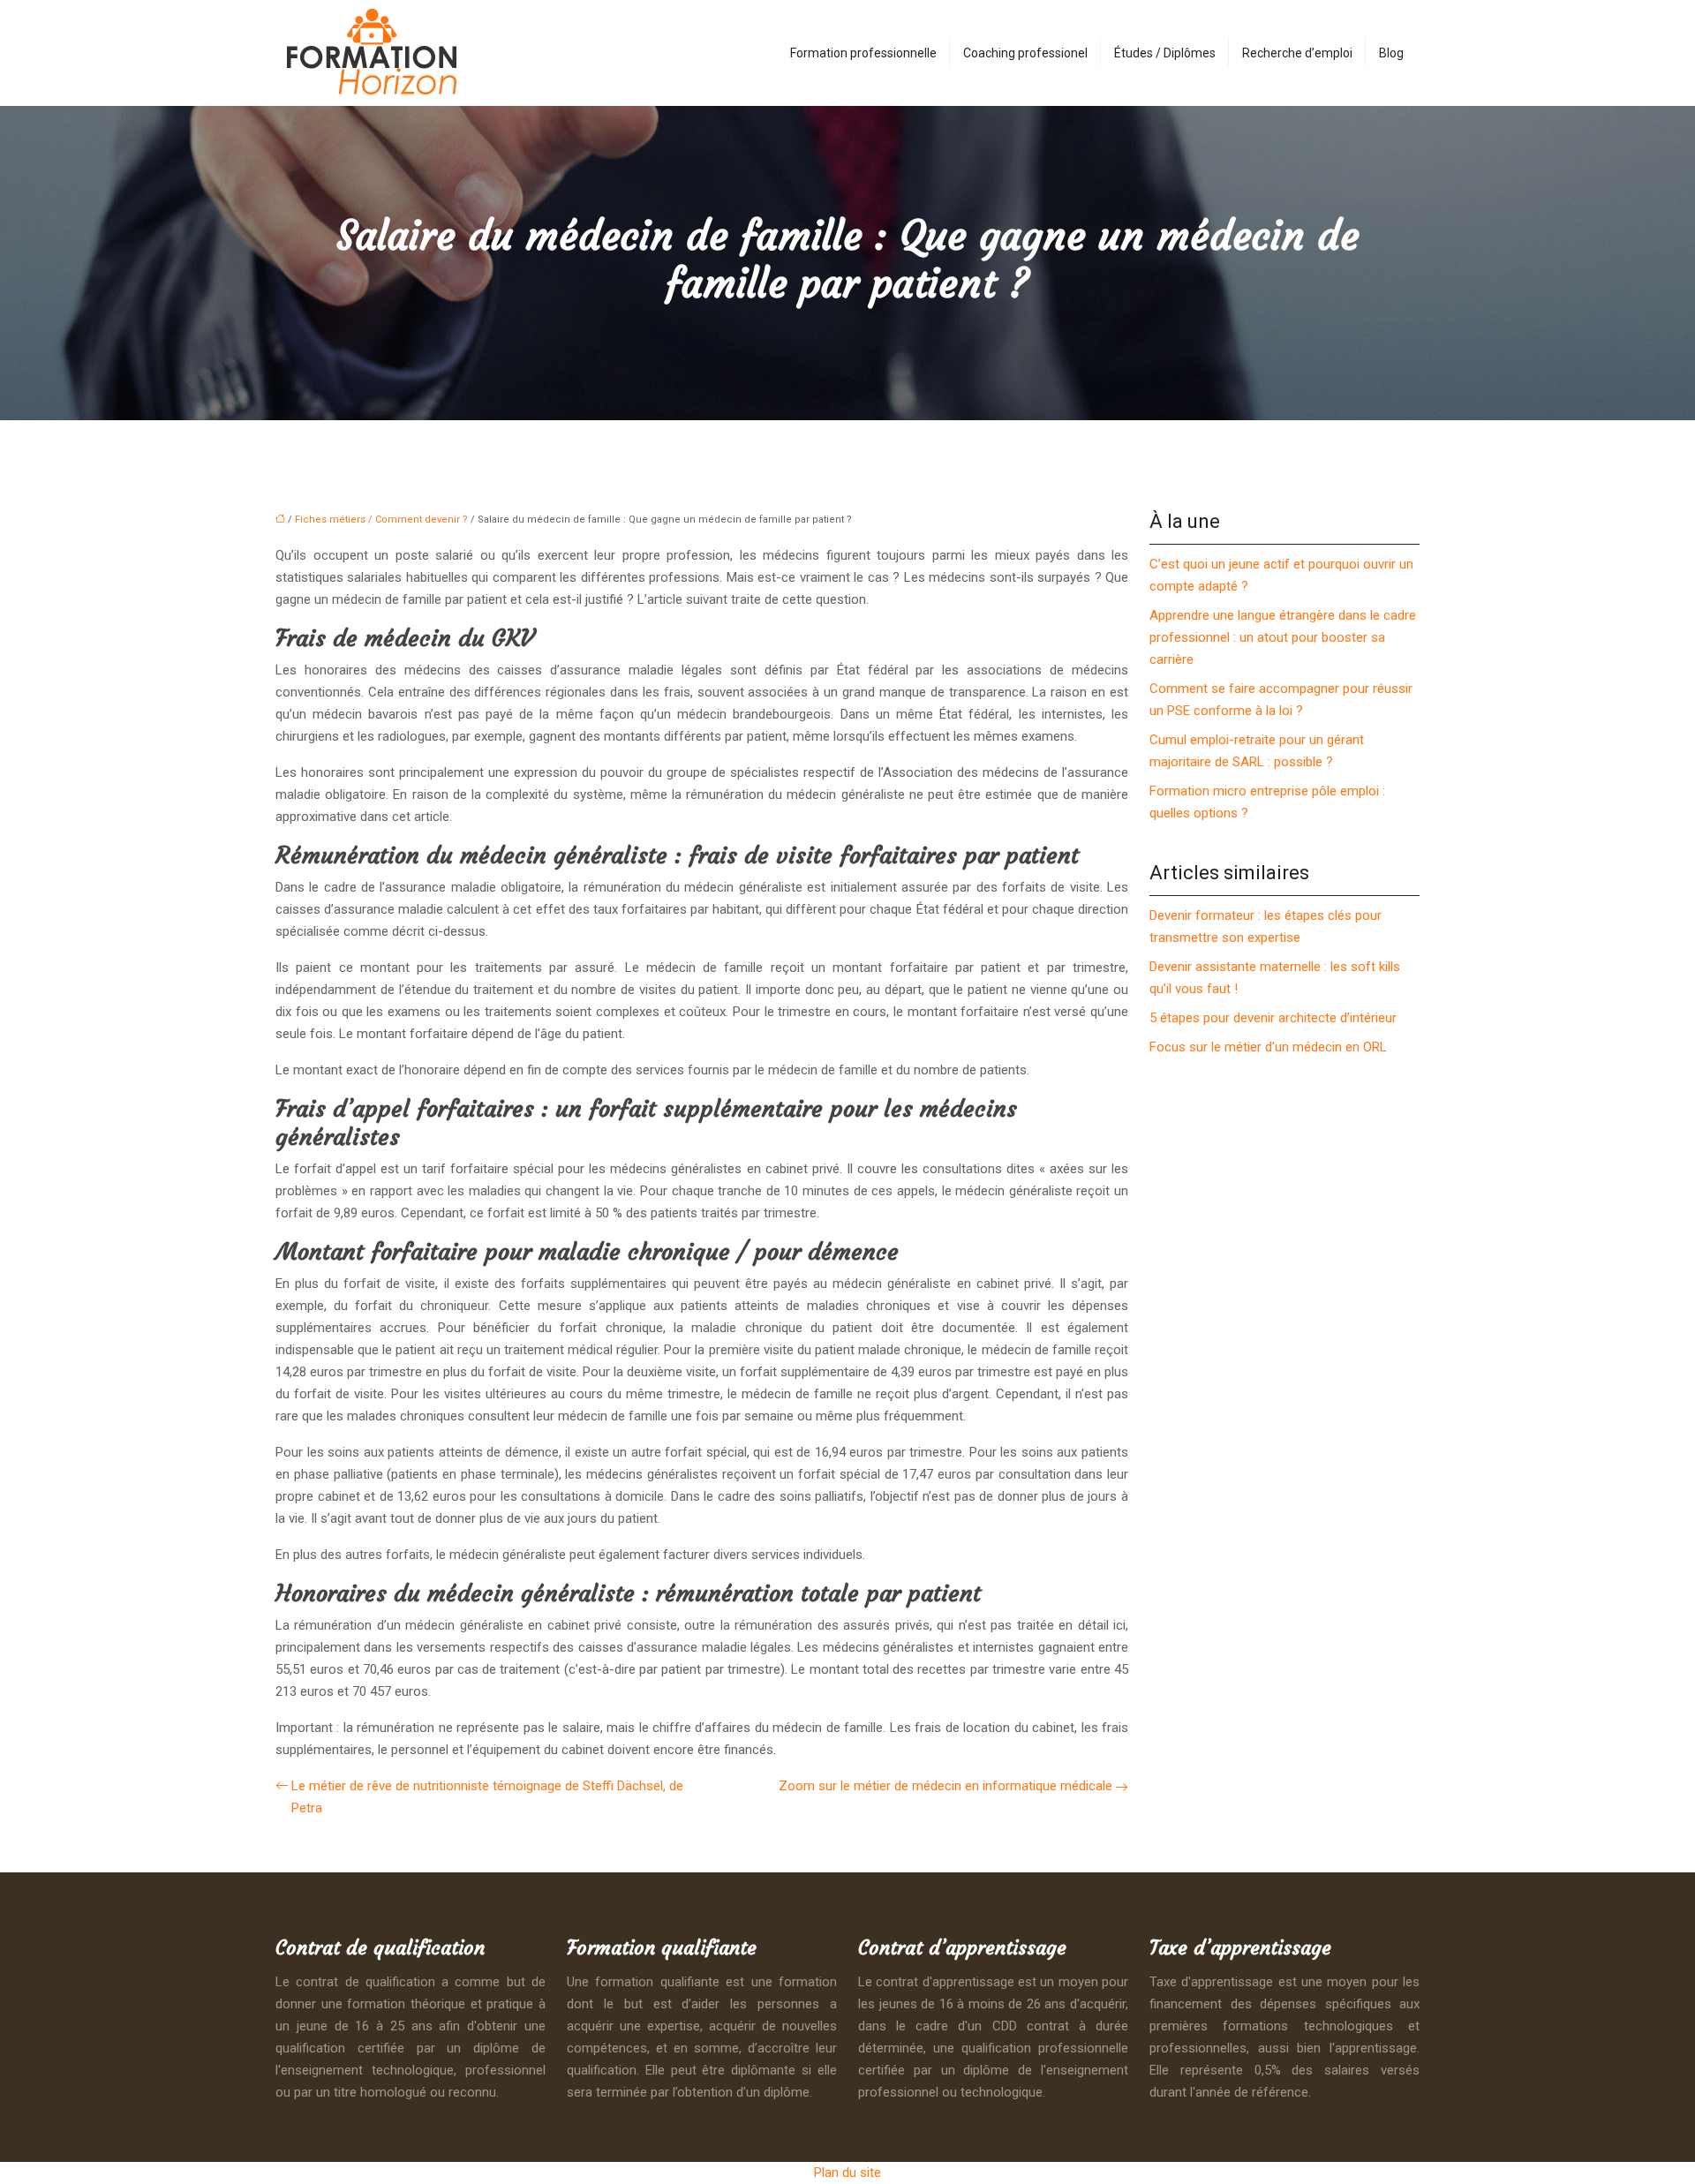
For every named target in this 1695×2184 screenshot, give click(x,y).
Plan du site (847, 2173)
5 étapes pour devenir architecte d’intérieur (1273, 1018)
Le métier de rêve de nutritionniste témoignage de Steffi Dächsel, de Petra (487, 1797)
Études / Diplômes (1165, 53)
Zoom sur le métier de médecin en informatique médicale (945, 1786)
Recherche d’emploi (1297, 53)
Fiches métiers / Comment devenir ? (381, 520)
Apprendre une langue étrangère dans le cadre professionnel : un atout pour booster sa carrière (1283, 637)
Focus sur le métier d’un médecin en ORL (1268, 1047)
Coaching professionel (1025, 53)
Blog (1391, 53)
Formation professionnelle (863, 53)
